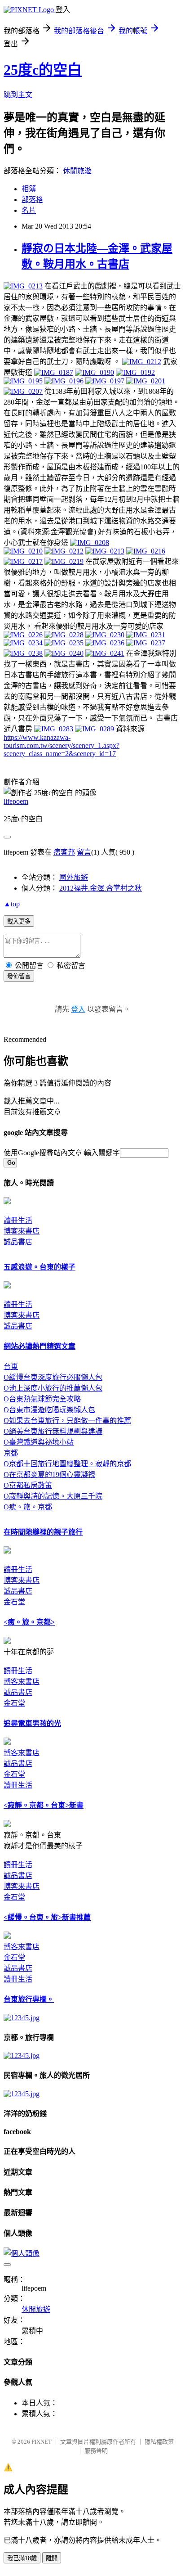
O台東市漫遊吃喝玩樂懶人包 (49, 1410)
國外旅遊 (74, 877)
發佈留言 (19, 976)
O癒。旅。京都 (28, 1507)
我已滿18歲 (22, 2558)
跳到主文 (18, 95)
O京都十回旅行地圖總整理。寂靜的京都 (67, 1464)
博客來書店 (22, 1231)
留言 (84, 852)
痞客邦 (64, 852)
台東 (11, 1367)
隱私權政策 (159, 2442)
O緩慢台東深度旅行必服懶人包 (53, 1377)
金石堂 (14, 1602)
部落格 (32, 200)
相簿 (29, 189)
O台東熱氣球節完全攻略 (42, 1399)
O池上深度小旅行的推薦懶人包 (53, 1388)
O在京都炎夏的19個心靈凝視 (49, 1475)
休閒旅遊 (77, 171)
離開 (52, 2558)
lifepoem (16, 801)
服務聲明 (96, 2451)
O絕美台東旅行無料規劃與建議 (53, 1431)
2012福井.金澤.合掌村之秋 (101, 888)
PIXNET (42, 2442)
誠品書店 (18, 1242)
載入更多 (19, 921)
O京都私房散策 (28, 1485)
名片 (29, 210)
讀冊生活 (18, 1220)
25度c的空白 (43, 70)
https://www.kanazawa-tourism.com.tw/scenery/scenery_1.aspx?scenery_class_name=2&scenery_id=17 (62, 745)
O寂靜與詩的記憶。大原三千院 (53, 1496)
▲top (12, 904)
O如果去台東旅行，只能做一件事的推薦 (67, 1421)
